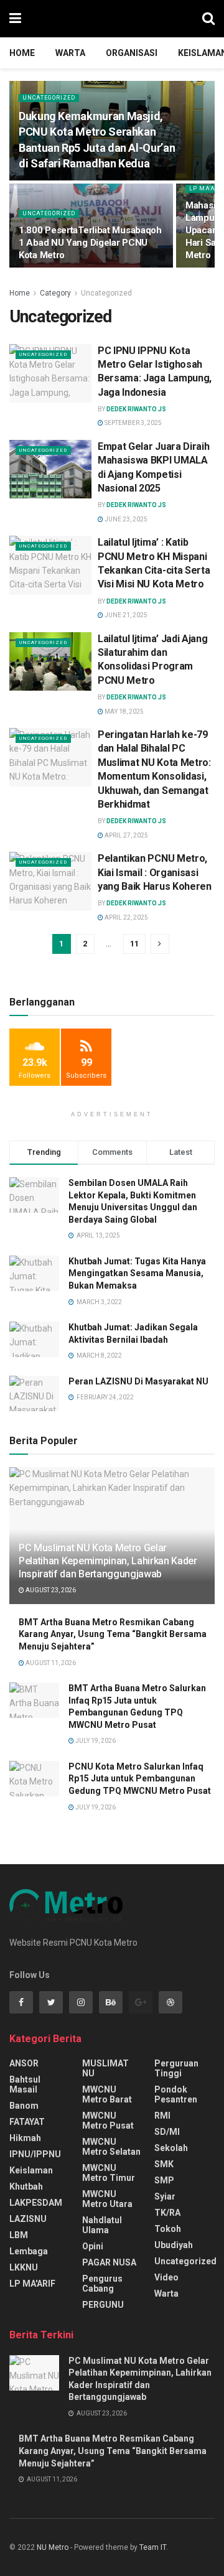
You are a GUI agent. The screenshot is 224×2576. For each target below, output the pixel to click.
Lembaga (29, 2251)
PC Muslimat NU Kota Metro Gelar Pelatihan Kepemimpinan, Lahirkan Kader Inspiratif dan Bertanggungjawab (108, 1561)
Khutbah (26, 2186)
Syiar (165, 2196)
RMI (162, 2116)
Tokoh (168, 2229)
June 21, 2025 (125, 615)
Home (22, 53)
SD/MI (167, 2132)
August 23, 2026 (50, 1590)
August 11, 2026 (50, 1663)
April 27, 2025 (126, 835)
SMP (164, 2180)
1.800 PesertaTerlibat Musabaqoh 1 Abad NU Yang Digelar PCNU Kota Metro (90, 243)
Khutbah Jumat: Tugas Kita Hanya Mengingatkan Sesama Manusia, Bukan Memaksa (137, 1273)
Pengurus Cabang (102, 2284)
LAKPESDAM (36, 2203)
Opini (93, 2246)
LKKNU (24, 2267)
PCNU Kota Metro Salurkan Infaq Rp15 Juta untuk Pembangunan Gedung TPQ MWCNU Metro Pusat (140, 1779)
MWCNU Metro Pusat (108, 2121)
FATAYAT (27, 2122)
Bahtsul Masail (25, 2084)
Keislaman (31, 2170)
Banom (24, 2106)
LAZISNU (28, 2219)
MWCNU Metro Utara (107, 2199)
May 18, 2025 (124, 712)
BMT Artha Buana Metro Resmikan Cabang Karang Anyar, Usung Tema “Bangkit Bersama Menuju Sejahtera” (113, 1634)
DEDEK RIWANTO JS (136, 409)
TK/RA (167, 2213)
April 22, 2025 (126, 917)
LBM (19, 2235)
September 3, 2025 (133, 423)
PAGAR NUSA (109, 2262)
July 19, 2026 (95, 1741)
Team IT (153, 2547)
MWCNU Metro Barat (107, 2094)
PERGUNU (103, 2305)
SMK (164, 2164)
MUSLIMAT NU (105, 2068)
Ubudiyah (174, 2245)
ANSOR (24, 2063)
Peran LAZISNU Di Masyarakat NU (138, 1381)
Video (166, 2277)
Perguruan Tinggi (176, 2068)
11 (134, 944)
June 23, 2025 (125, 519)
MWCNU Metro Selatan (111, 2147)
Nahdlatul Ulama (102, 2225)
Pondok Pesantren (176, 2094)
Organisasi (132, 53)
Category (55, 293)
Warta (70, 53)
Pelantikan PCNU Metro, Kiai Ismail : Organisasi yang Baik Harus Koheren (155, 872)
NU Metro (53, 2547)
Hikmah (25, 2138)
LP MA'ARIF (32, 2284)
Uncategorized (49, 98)
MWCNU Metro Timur (109, 2173)
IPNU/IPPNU (35, 2154)
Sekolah (171, 2148)
